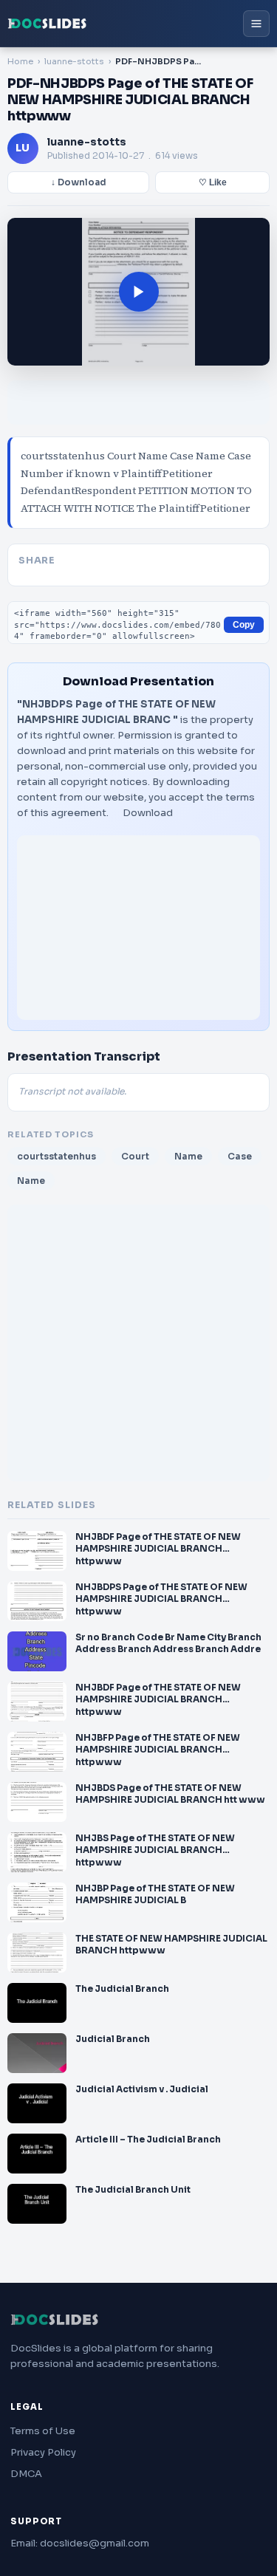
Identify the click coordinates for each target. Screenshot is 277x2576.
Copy (244, 625)
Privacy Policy (43, 2452)
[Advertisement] (138, 928)
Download (148, 813)
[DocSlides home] (47, 24)
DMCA (26, 2474)
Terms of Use (43, 2431)
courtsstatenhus (57, 1156)
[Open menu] (256, 24)
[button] (138, 292)
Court (135, 1156)
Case (240, 1156)
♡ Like (213, 182)
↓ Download (79, 182)
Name (188, 1156)
